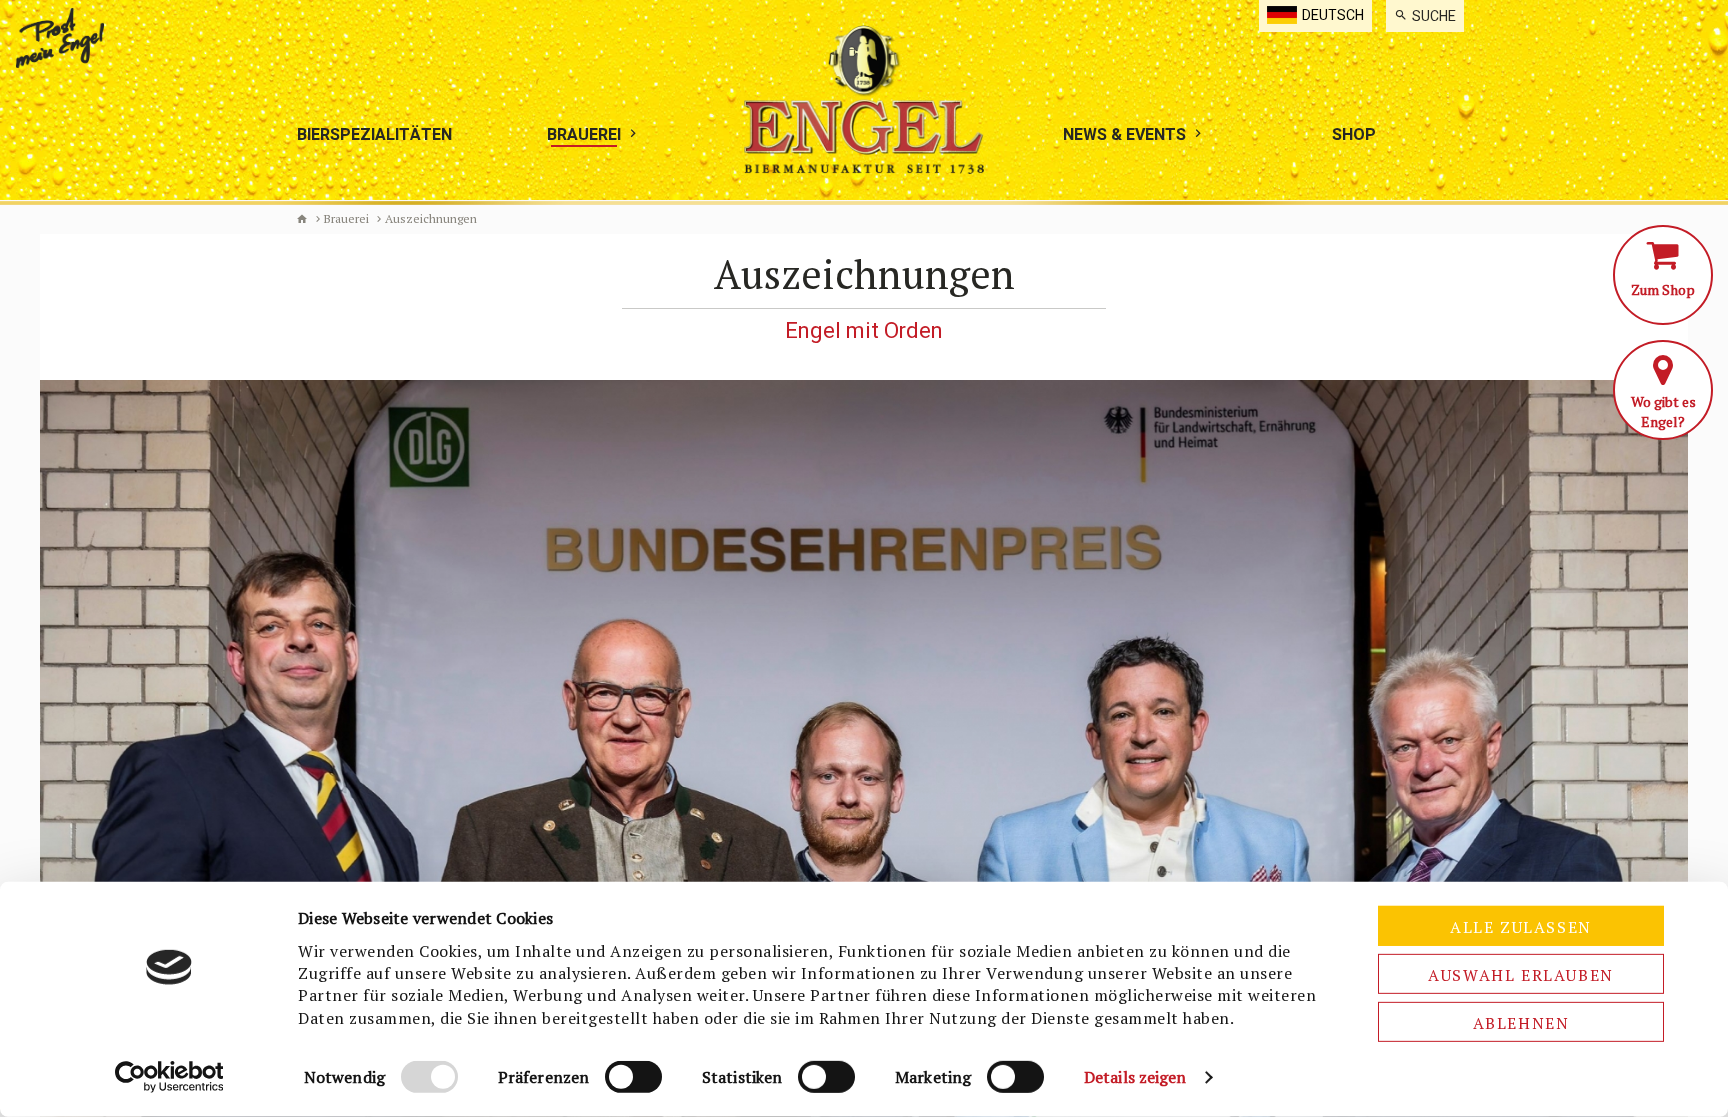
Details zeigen (1135, 1077)
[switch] (633, 1077)
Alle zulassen (1521, 927)
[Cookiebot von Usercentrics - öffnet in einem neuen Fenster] (169, 1077)
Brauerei (346, 218)
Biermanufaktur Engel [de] (302, 219)
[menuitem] (1425, 16)
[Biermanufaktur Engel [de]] (864, 99)
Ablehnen (1521, 1023)
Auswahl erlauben (1521, 975)
